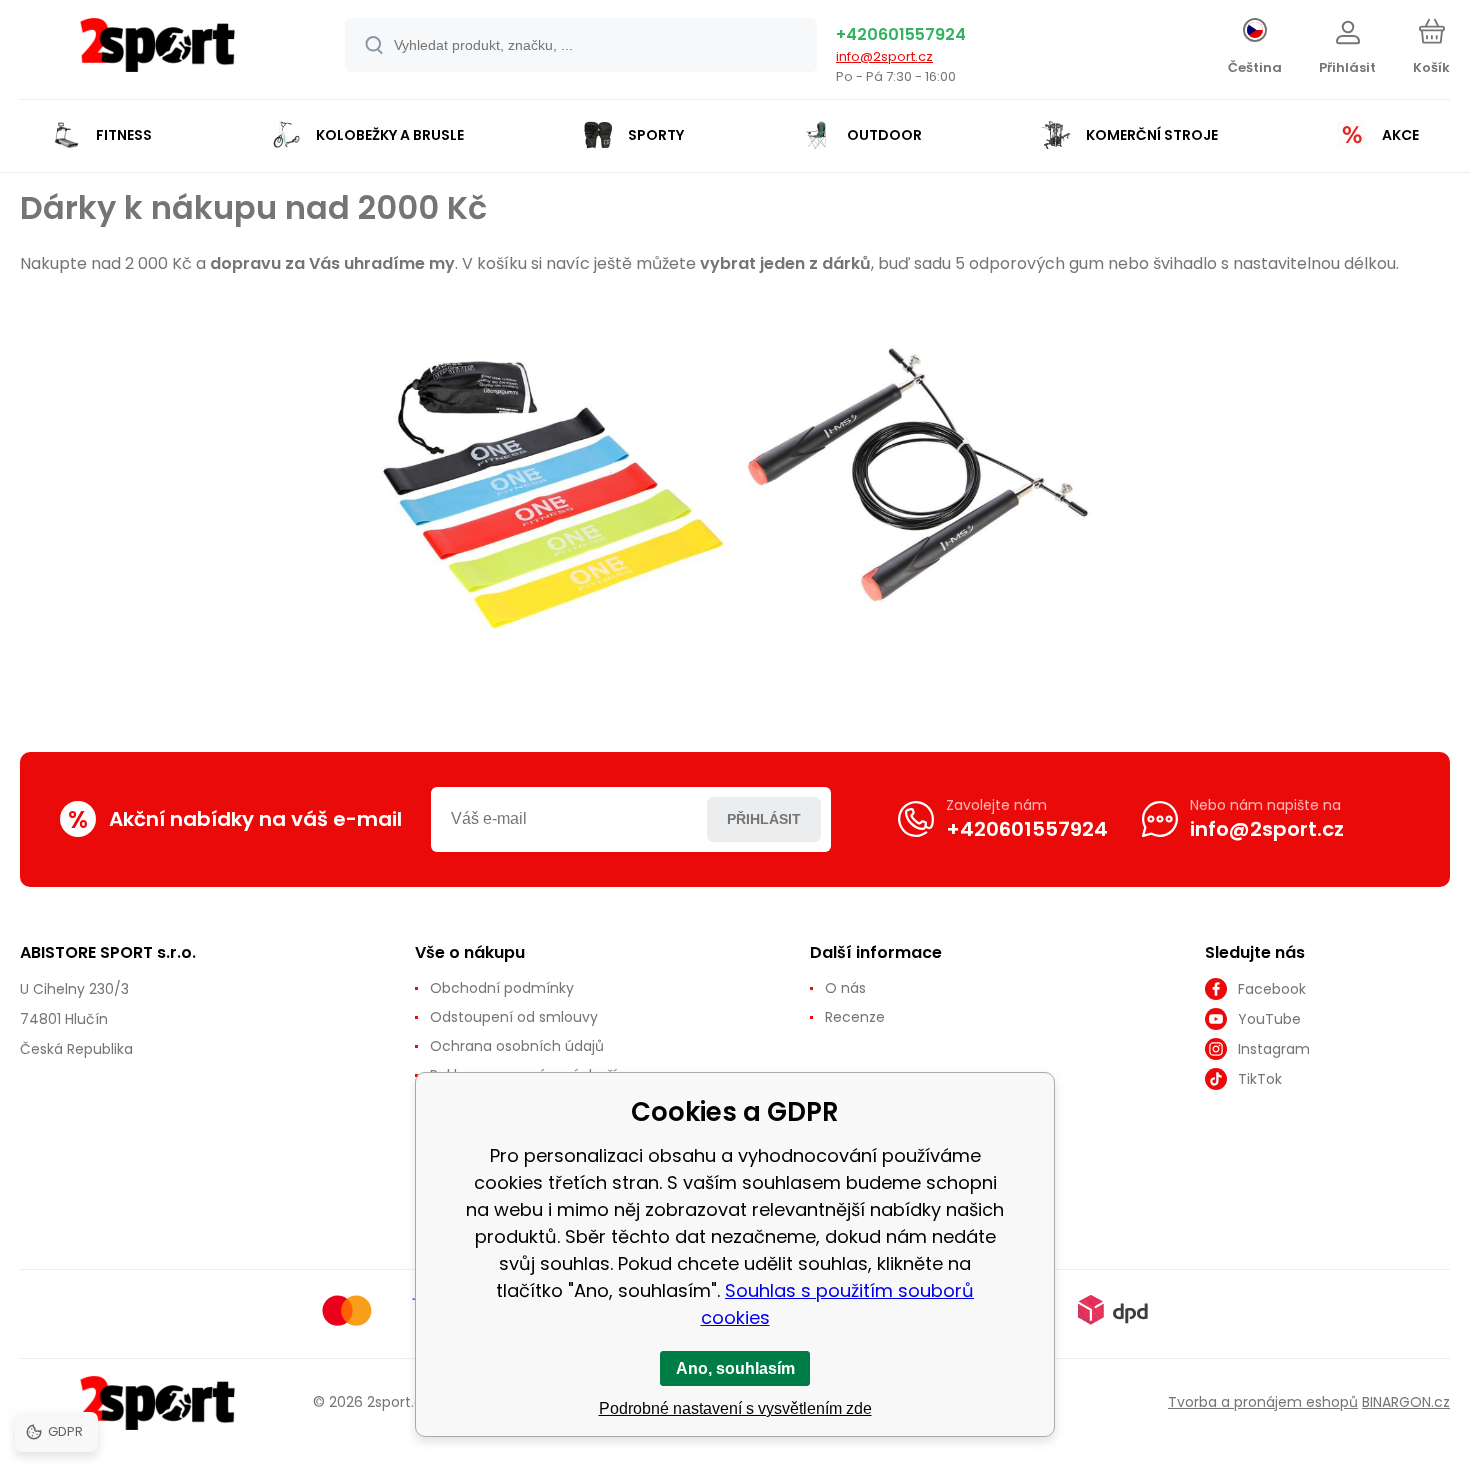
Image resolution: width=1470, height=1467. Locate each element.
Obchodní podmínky (502, 988)
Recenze (855, 1017)
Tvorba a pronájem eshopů (1263, 1402)
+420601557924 (901, 34)
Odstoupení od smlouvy (514, 1017)
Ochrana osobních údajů (517, 1046)
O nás (845, 988)
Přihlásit (764, 819)
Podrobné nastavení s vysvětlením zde (735, 1408)
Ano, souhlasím (735, 1368)
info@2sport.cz (884, 56)
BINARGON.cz (1406, 1402)
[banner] (157, 52)
